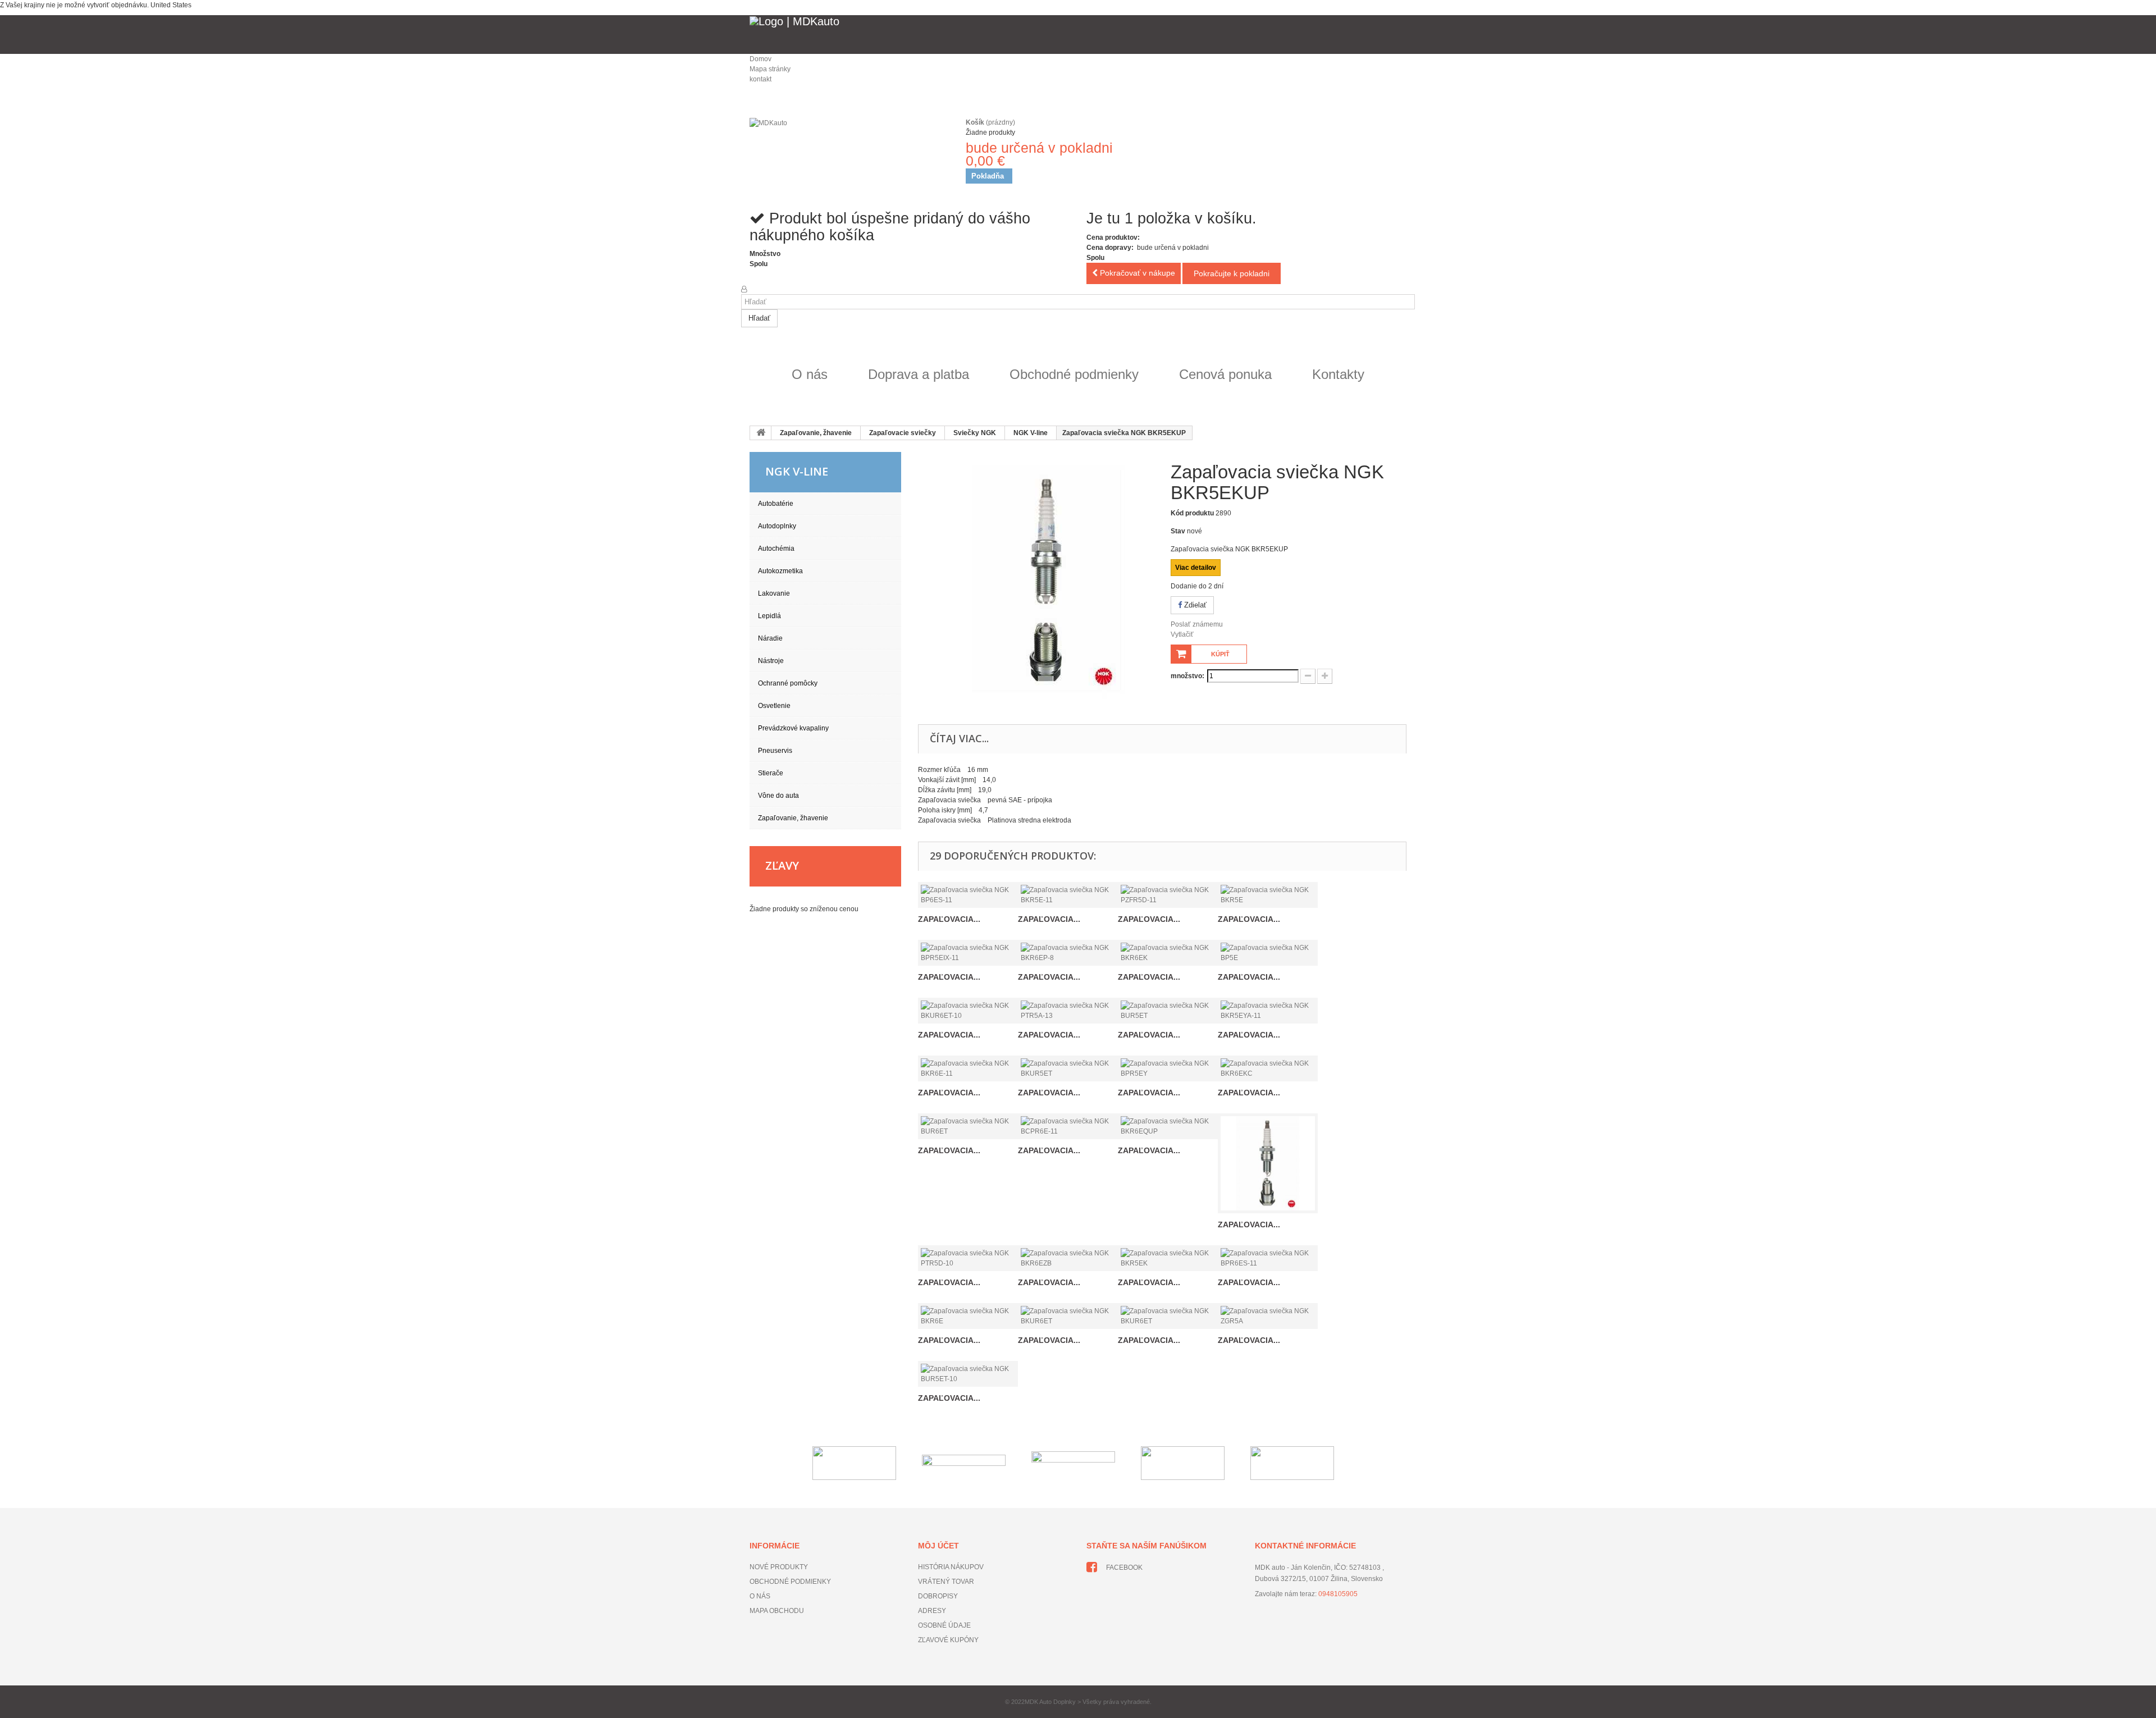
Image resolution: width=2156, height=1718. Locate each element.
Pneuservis (775, 751)
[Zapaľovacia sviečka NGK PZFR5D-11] (1168, 895)
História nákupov (951, 1567)
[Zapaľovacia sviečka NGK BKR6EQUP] (1168, 1126)
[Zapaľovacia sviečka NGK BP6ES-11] (968, 895)
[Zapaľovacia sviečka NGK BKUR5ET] (1068, 1068)
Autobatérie (776, 504)
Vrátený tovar (946, 1582)
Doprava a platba (919, 374)
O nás (810, 374)
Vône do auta (778, 796)
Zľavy (782, 865)
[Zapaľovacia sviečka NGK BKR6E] (968, 1316)
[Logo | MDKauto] (1078, 35)
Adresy (932, 1611)
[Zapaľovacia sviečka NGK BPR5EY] (1168, 1068)
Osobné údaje (944, 1625)
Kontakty (1338, 374)
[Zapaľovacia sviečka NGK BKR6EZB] (1068, 1258)
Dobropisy (938, 1596)
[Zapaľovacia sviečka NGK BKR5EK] (1168, 1258)
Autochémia (776, 549)
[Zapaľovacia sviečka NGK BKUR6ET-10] (968, 1011)
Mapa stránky (770, 69)
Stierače (771, 773)
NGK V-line (1031, 433)
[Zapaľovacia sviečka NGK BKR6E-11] (968, 1068)
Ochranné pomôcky (788, 683)
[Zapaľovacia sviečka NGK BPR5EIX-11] (968, 953)
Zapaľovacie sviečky (903, 433)
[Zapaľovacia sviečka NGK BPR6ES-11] (1268, 1258)
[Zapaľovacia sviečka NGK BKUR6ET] (1068, 1316)
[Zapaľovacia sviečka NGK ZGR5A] (1268, 1316)
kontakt (760, 79)
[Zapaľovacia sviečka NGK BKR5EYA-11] (1268, 1011)
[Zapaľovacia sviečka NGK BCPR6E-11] (1068, 1126)
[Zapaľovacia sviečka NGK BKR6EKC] (1268, 1068)
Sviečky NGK (975, 433)
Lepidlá (769, 616)
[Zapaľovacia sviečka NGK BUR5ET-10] (968, 1374)
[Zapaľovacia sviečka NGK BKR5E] (1268, 895)
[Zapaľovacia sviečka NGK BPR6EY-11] (1268, 1163)
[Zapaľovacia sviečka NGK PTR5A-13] (1068, 1011)
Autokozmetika (780, 571)
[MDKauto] (848, 149)
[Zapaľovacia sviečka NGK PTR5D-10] (968, 1258)
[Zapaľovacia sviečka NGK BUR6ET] (968, 1126)
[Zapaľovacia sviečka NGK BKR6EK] (1168, 953)
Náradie (770, 638)
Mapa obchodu (777, 1611)
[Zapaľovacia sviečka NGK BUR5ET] (1168, 1011)
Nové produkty (779, 1567)
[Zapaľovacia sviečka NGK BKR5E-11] (1068, 895)
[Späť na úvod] (761, 433)
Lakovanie (774, 593)
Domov (760, 59)
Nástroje (771, 661)
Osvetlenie (774, 706)
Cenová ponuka (1225, 374)
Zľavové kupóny (948, 1640)
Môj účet (938, 1546)
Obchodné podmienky (1074, 374)
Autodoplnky (777, 526)
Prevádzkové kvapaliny (793, 728)
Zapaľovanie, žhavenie (816, 433)
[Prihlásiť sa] (744, 289)
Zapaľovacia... (949, 919)
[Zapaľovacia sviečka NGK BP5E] (1268, 953)
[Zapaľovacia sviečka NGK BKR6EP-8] (1068, 953)
